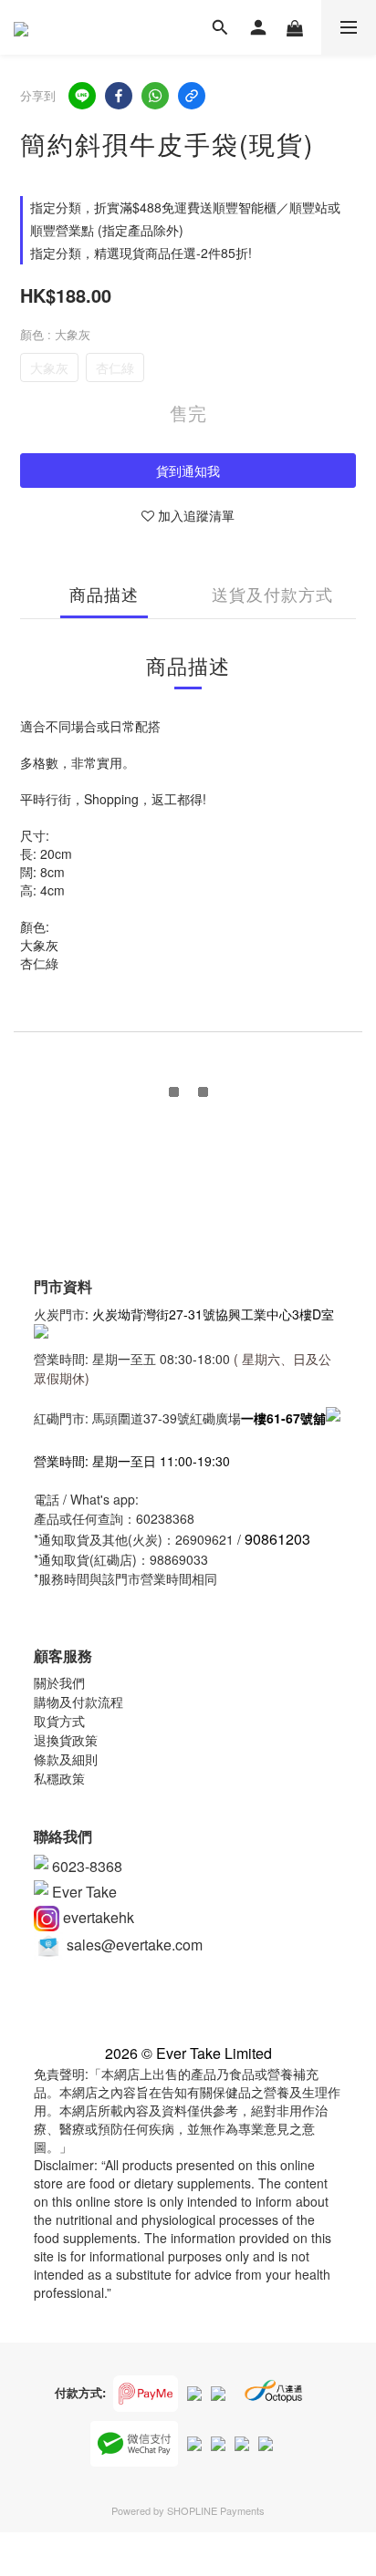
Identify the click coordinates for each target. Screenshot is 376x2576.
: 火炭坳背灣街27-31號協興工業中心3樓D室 (209, 1314)
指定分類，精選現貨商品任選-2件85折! (141, 253)
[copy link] (192, 96)
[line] (82, 96)
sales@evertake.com (133, 1945)
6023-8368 (85, 1866)
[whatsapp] (155, 96)
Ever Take (83, 1892)
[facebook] (119, 96)
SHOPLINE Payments (216, 2510)
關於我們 (59, 1682)
